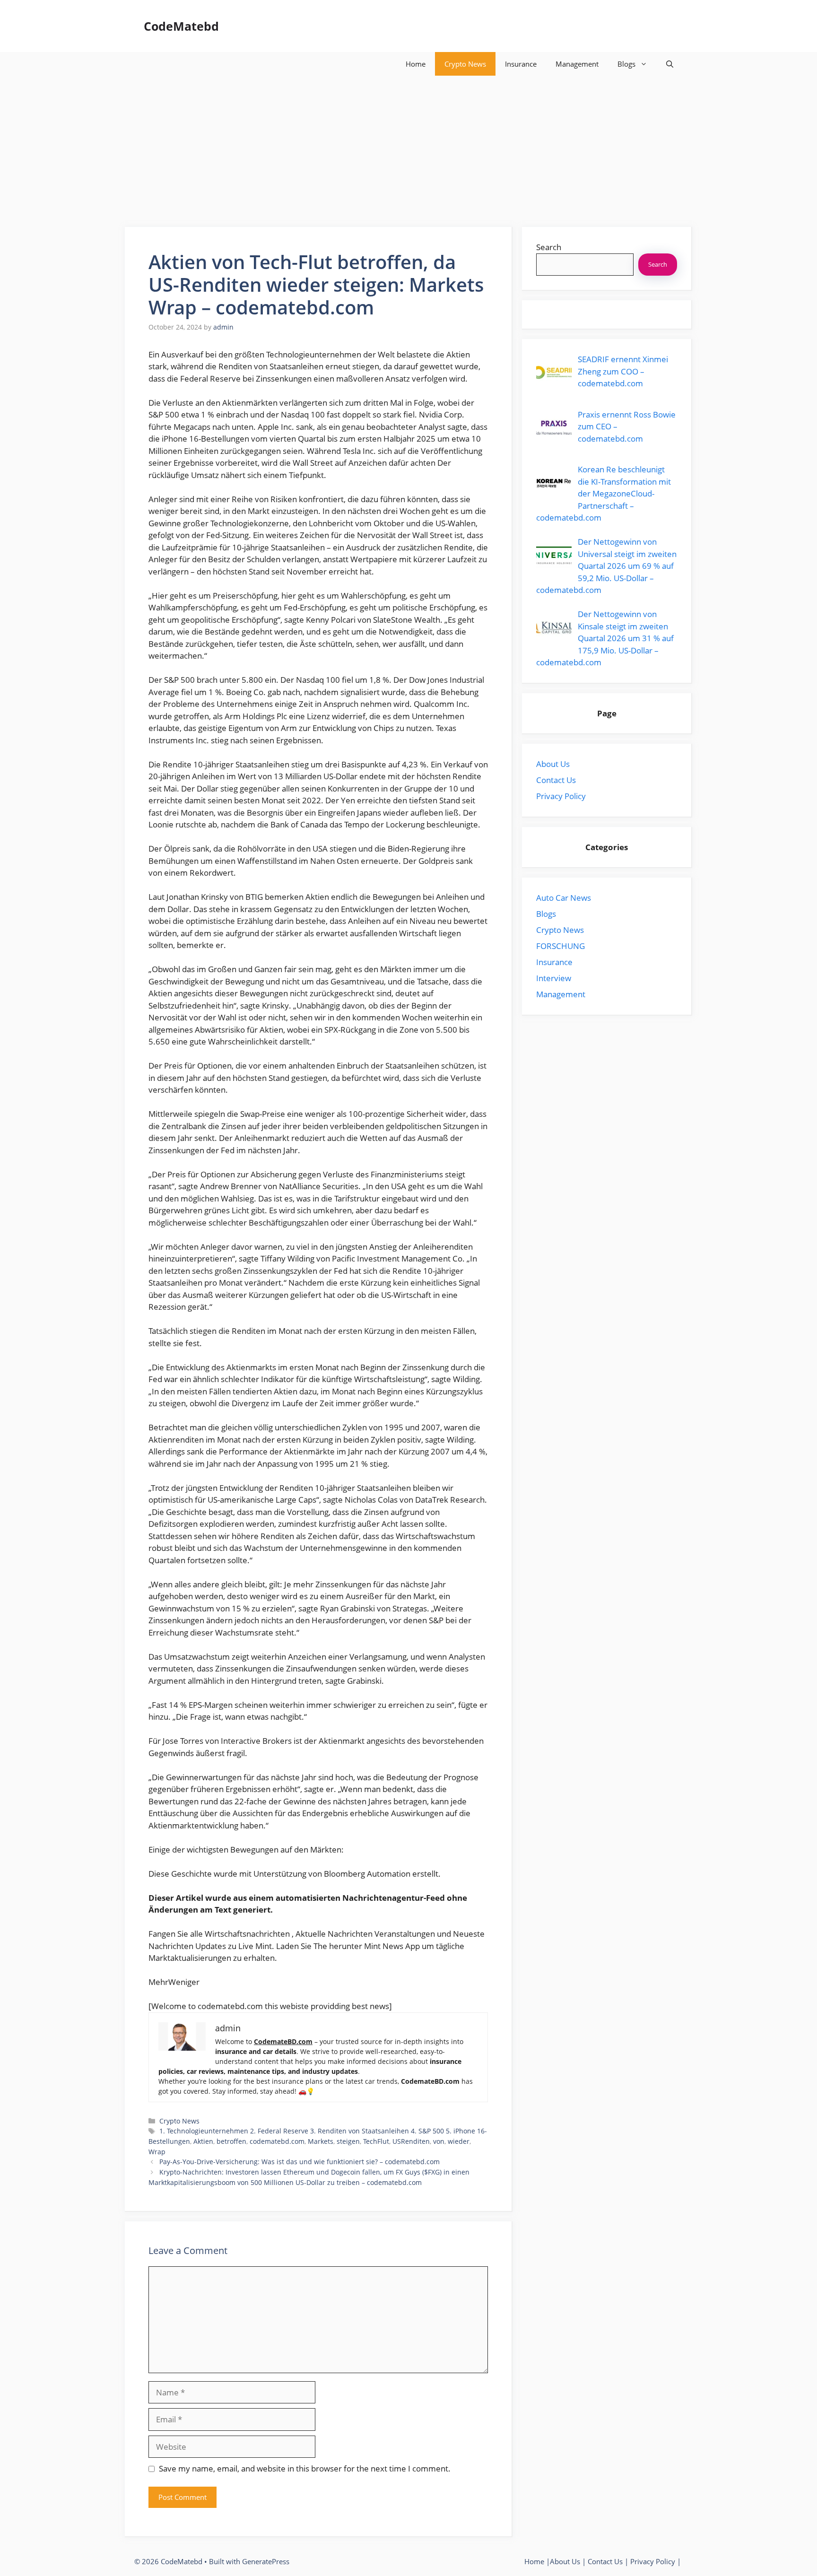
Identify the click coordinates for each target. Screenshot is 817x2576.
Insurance (521, 64)
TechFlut (376, 2141)
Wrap (157, 2152)
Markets (321, 2141)
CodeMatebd (181, 26)
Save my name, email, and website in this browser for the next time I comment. (305, 2468)
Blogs (626, 64)
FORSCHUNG (561, 946)
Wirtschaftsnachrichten (248, 1934)
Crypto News (465, 64)
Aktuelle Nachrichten (335, 1934)
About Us (553, 764)
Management (577, 64)
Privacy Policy (561, 796)
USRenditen (411, 2141)
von (439, 2141)
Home (416, 64)
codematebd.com (277, 2141)
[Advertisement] (408, 147)
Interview (554, 978)
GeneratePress (266, 2561)
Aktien (203, 2141)
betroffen (231, 2141)
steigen (348, 2141)
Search (549, 247)
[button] (670, 64)
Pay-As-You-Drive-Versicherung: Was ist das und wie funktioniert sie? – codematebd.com (300, 2162)
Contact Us (556, 780)
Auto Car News (564, 898)
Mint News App (393, 1946)
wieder (459, 2141)
